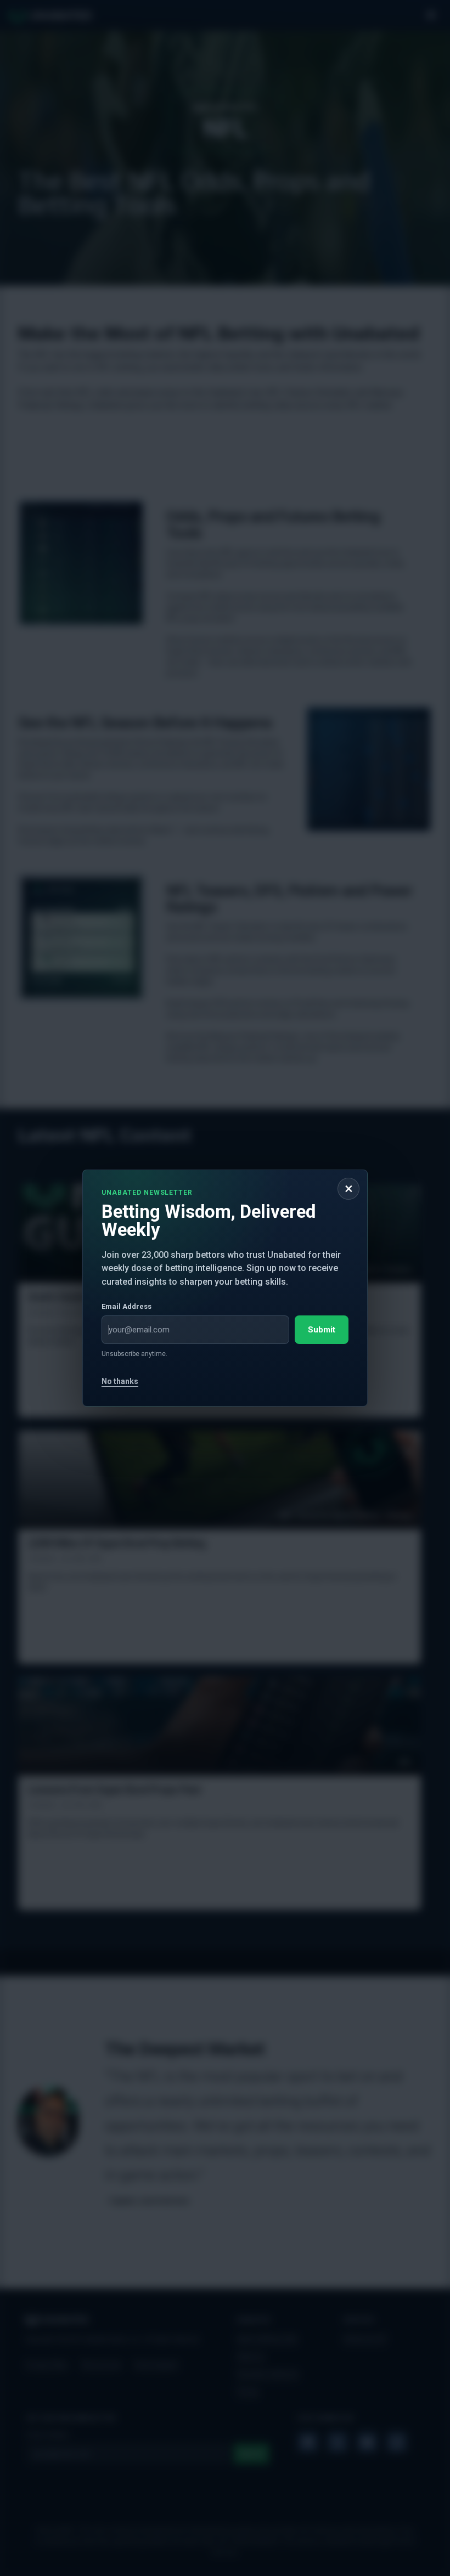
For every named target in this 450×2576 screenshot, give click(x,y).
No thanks (120, 1381)
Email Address (126, 1306)
